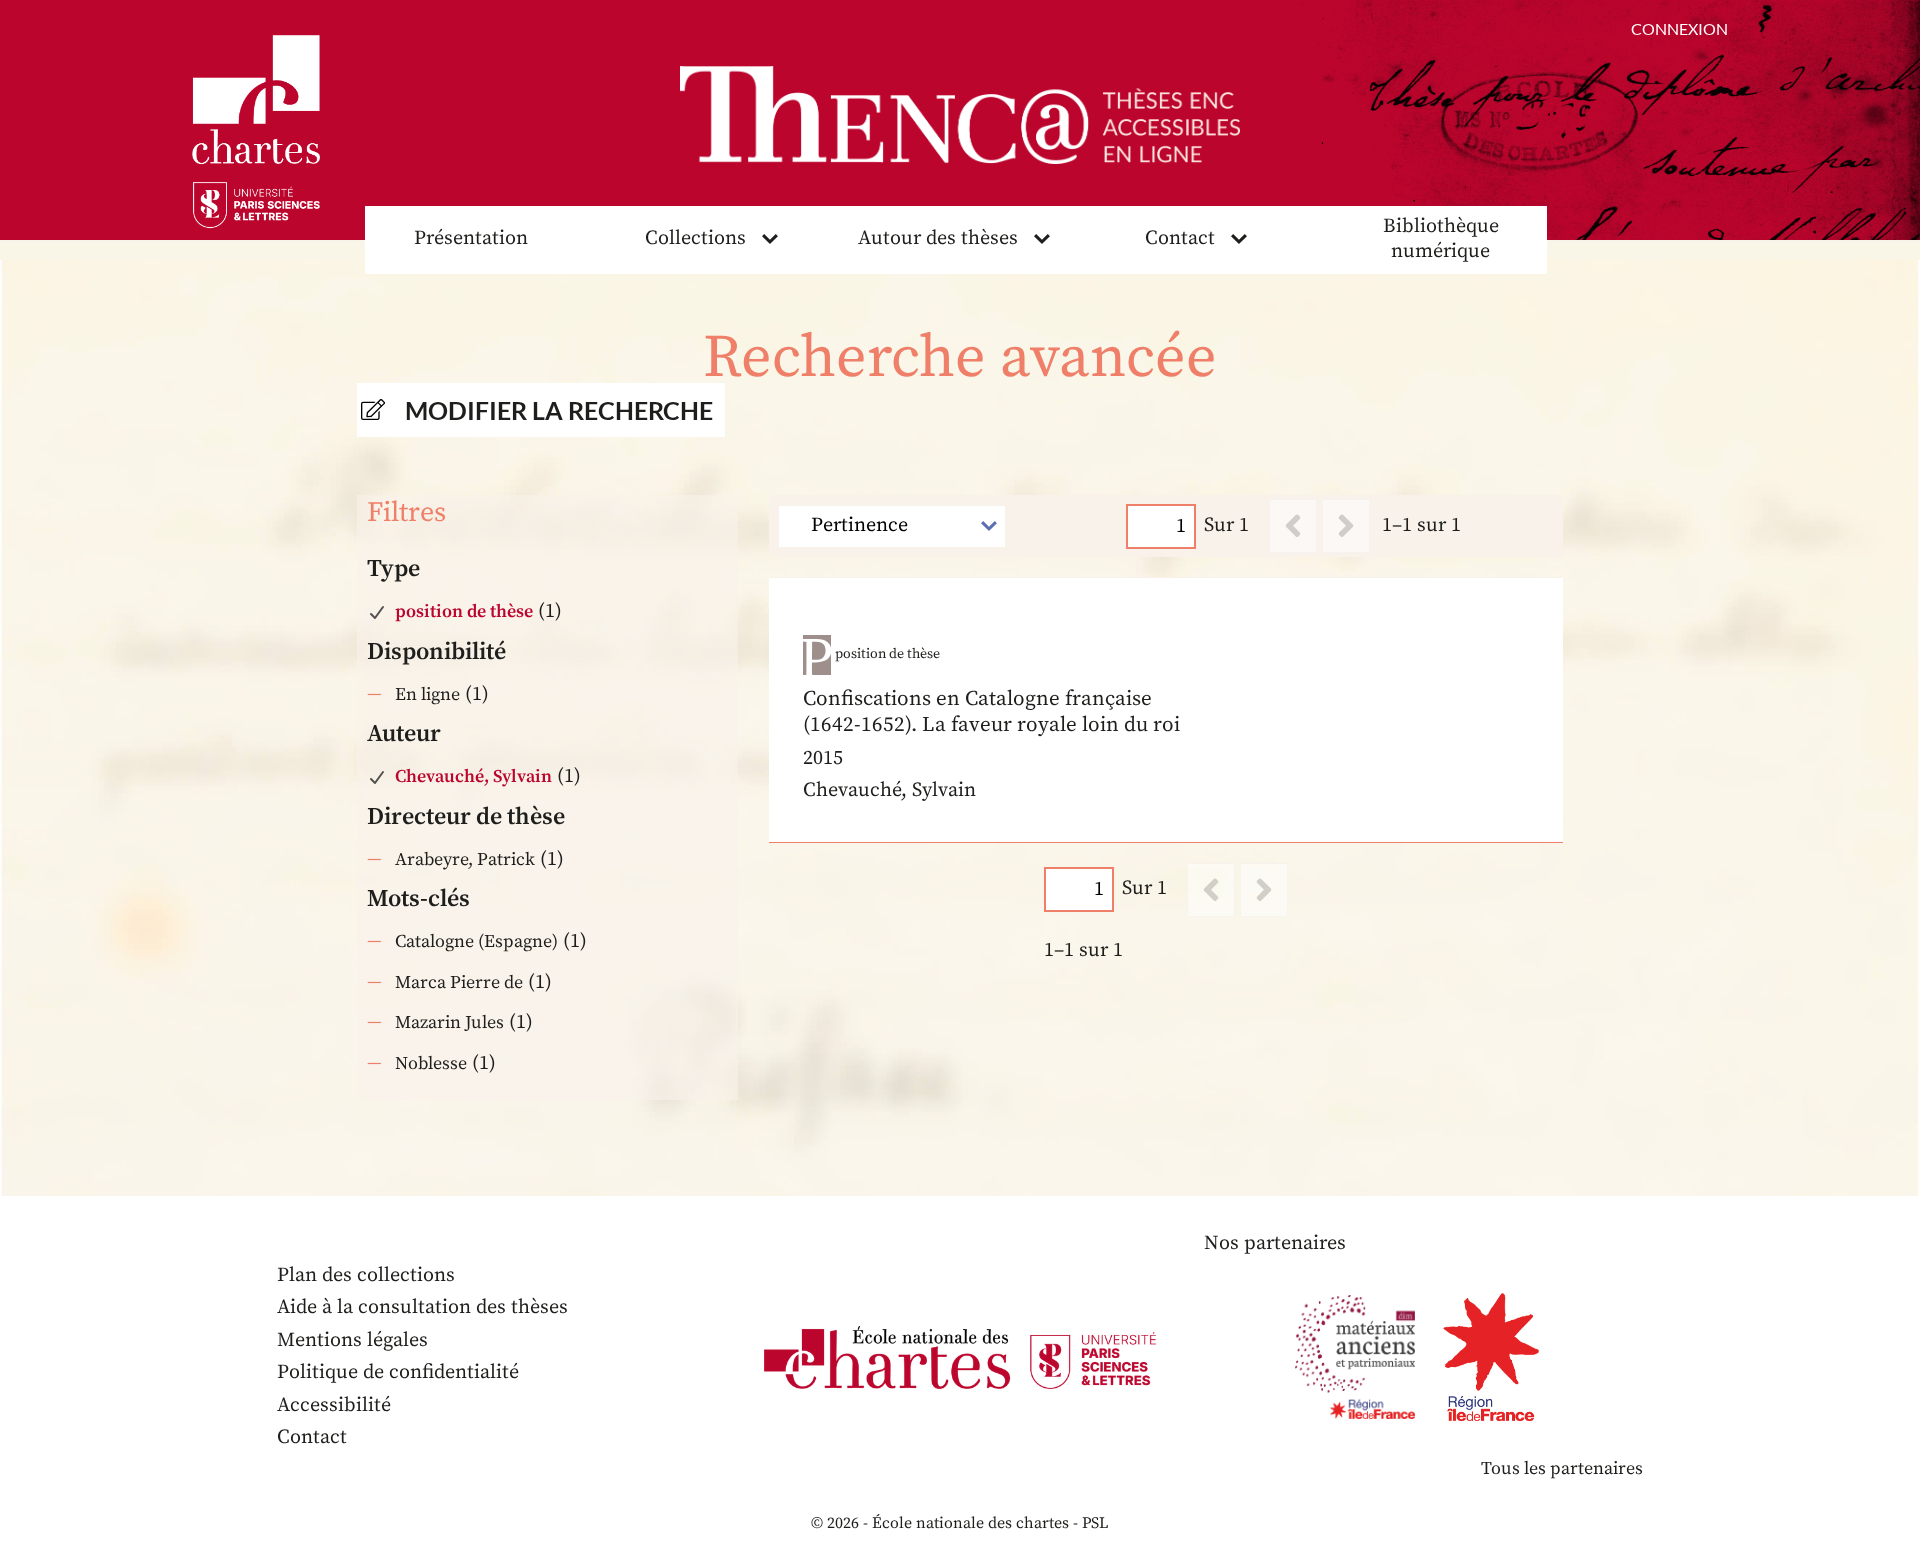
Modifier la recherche (559, 410)
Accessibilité (334, 1405)
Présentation (471, 238)
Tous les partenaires (1562, 1468)
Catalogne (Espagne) (476, 941)
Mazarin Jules (449, 1022)
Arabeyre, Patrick (465, 859)
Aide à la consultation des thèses (422, 1307)
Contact (1180, 238)
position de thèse (464, 611)
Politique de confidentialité (398, 1372)
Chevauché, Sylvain (473, 776)
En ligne (427, 694)
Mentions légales (352, 1340)
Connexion (1679, 28)
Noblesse (431, 1063)
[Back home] (960, 115)
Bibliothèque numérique (1441, 239)
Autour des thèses (938, 238)
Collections (695, 238)
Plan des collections (366, 1275)
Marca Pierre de (459, 982)
